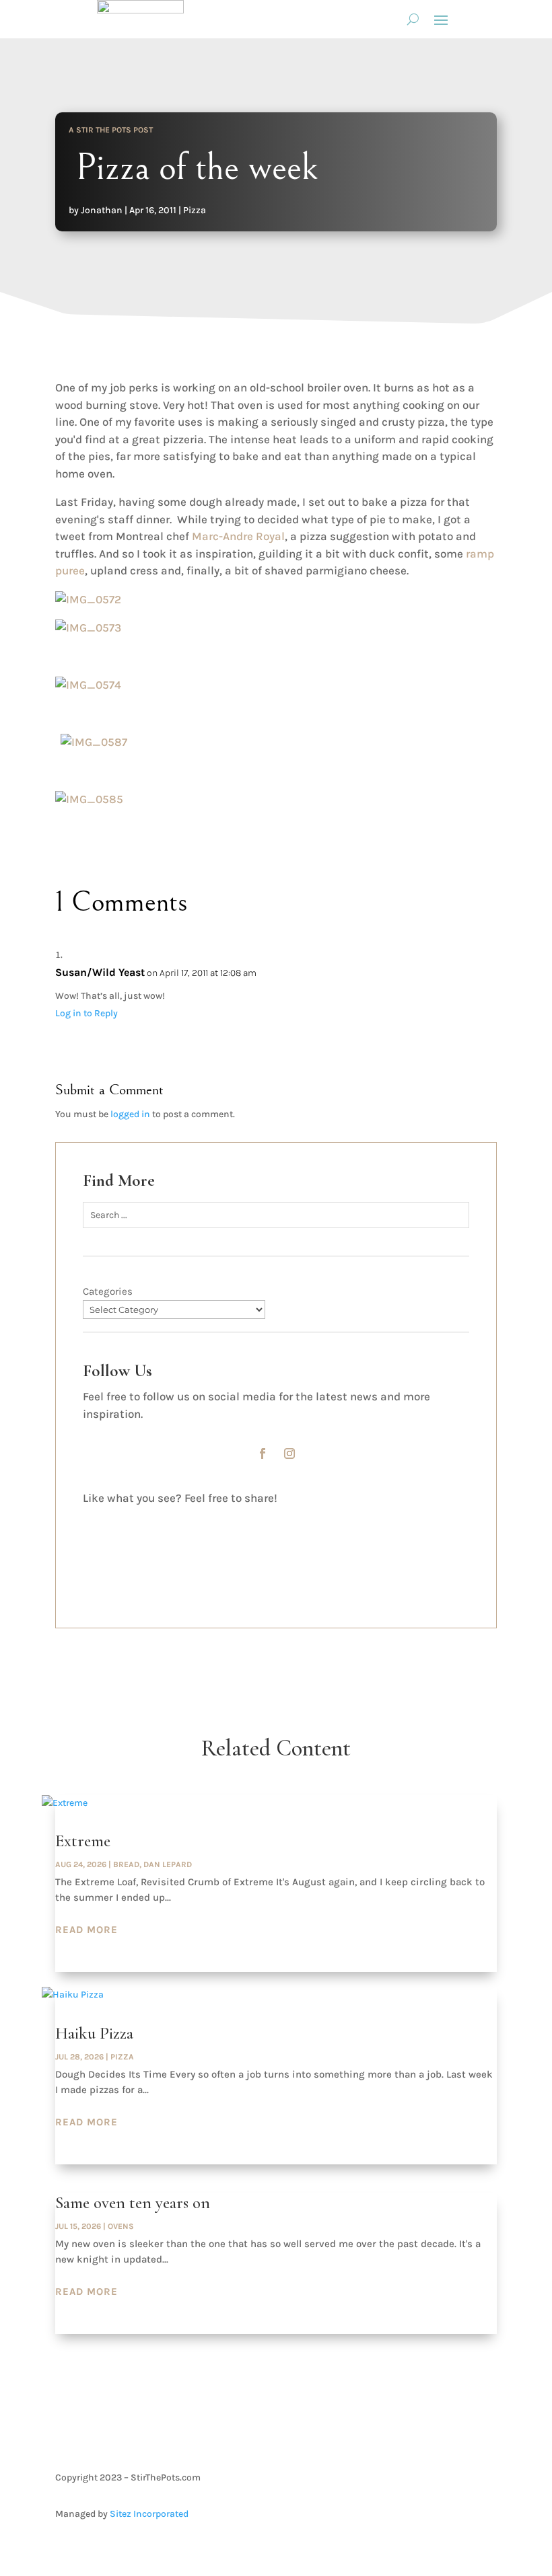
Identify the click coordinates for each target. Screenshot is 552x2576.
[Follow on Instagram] (289, 1453)
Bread (126, 1864)
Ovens (121, 2226)
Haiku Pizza (94, 2033)
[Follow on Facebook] (263, 1453)
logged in (130, 1114)
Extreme (83, 1841)
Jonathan (102, 210)
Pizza (195, 210)
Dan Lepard (168, 1864)
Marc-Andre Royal (238, 536)
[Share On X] (94, 1539)
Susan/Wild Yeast (100, 972)
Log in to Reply (87, 1013)
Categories (108, 1291)
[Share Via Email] (94, 1563)
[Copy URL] (94, 1586)
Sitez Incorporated (149, 2514)
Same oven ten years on (133, 2203)
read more (87, 1930)
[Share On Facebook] (94, 1516)
